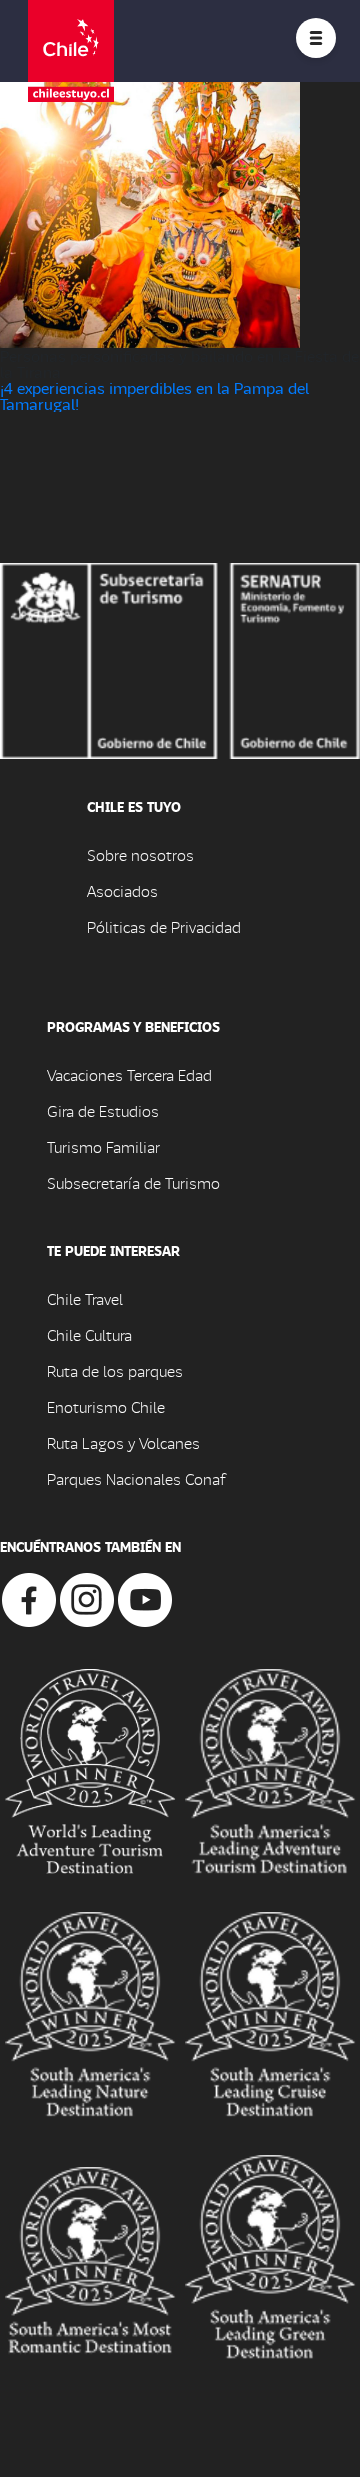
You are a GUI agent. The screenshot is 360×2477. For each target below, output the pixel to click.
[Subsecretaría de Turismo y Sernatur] (180, 658)
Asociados (122, 890)
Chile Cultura (89, 1334)
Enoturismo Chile (106, 1406)
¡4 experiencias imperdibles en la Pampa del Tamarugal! (154, 395)
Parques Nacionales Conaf (136, 1478)
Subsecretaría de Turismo (133, 1182)
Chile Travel (85, 1298)
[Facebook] (29, 1597)
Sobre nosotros (140, 854)
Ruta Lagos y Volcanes (123, 1442)
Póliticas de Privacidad (164, 926)
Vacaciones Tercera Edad (129, 1074)
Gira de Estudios (103, 1110)
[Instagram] (87, 1597)
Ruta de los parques (115, 1370)
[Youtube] (145, 1597)
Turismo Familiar (103, 1146)
